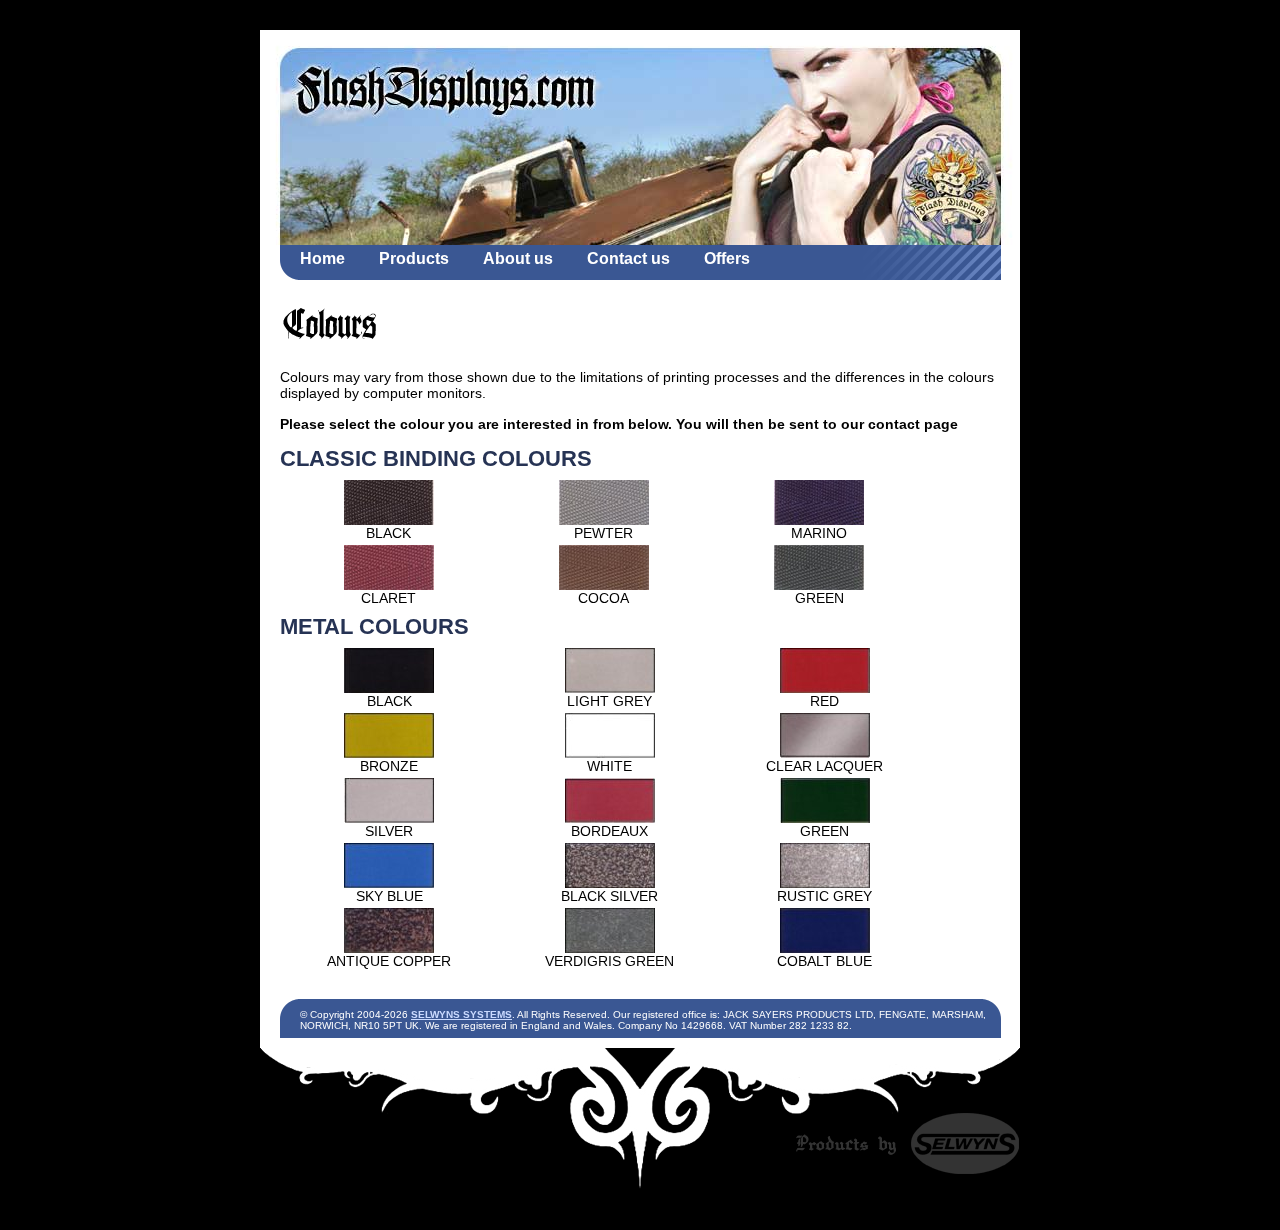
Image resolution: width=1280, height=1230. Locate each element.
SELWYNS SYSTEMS (461, 1014)
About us (518, 258)
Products (414, 258)
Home (322, 258)
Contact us (628, 258)
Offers (727, 258)
